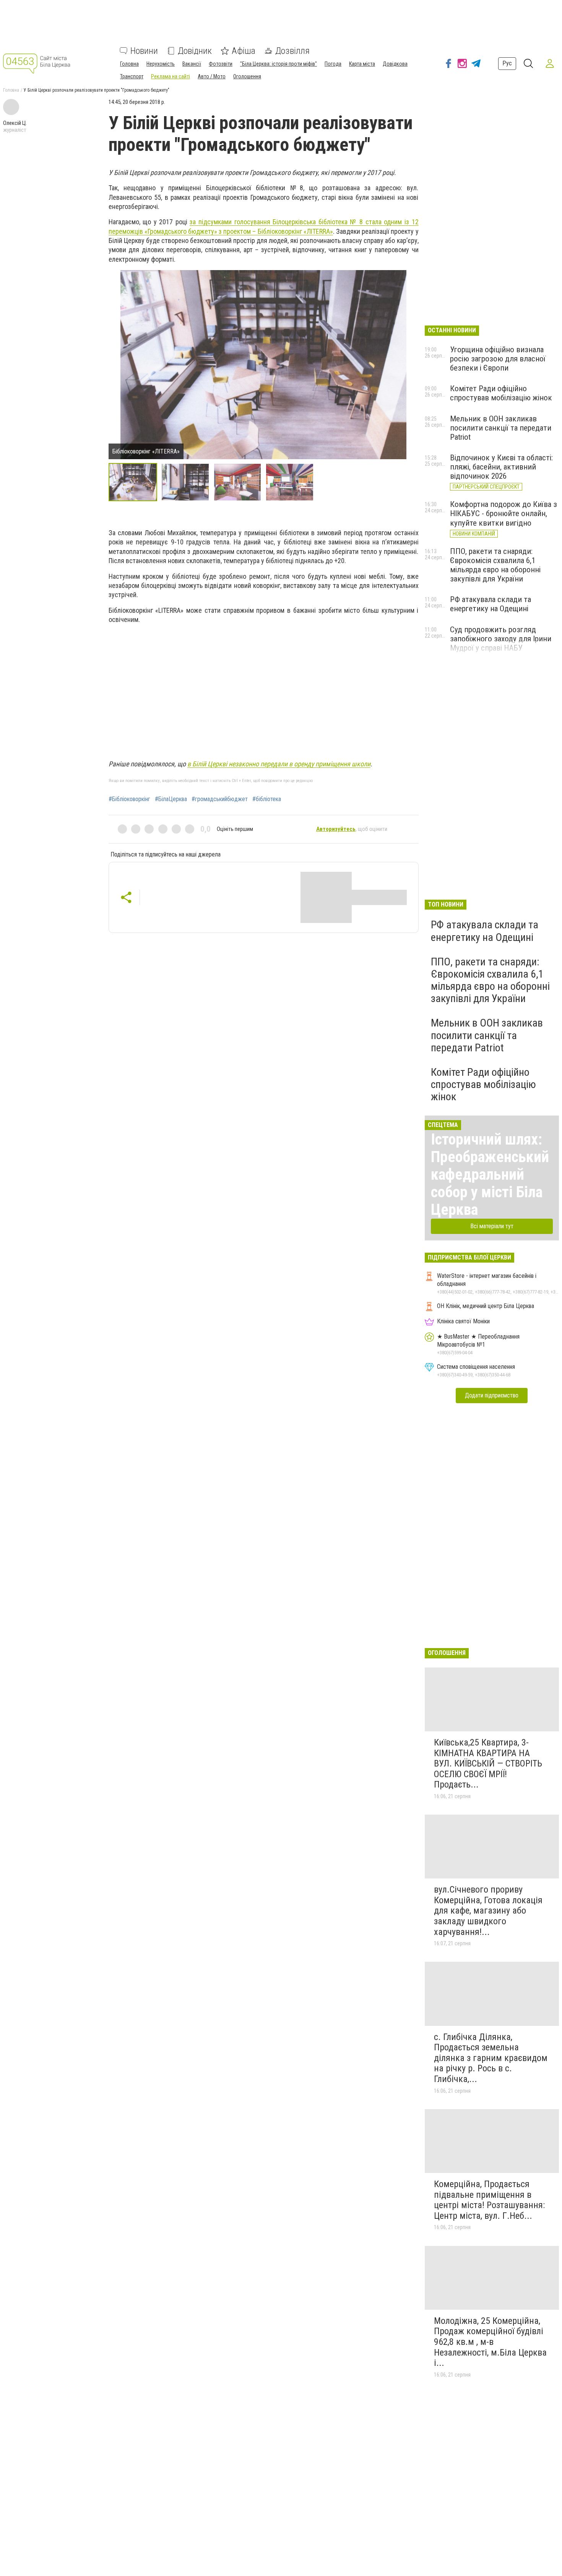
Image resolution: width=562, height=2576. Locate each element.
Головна (129, 64)
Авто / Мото (212, 76)
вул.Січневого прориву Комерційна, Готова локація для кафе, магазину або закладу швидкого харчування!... (488, 1911)
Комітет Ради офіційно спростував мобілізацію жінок (501, 393)
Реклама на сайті (171, 76)
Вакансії (192, 64)
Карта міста (362, 64)
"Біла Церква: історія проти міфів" (279, 64)
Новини (144, 51)
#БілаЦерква (171, 799)
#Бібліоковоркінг (129, 799)
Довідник (195, 51)
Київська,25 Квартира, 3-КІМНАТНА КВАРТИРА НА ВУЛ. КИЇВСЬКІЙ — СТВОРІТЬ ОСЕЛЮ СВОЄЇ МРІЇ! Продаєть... (488, 1763)
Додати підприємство (492, 1395)
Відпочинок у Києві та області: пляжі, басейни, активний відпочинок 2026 (501, 467)
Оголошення (247, 76)
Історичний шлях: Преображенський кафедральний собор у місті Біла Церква (490, 1175)
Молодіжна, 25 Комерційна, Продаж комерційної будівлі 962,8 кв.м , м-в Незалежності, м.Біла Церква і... (490, 2342)
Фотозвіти (221, 64)
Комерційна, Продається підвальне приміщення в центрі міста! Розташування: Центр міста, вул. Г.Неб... (489, 2200)
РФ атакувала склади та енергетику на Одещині (491, 604)
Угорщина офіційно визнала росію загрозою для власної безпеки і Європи (498, 359)
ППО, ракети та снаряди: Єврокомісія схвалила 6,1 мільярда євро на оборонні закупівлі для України (495, 565)
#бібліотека (267, 799)
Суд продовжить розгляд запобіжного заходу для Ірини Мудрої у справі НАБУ (501, 639)
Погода (333, 64)
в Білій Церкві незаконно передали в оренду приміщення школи (279, 764)
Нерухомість (161, 64)
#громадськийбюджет (220, 799)
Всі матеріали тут (492, 1226)
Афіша (244, 51)
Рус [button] (507, 63)
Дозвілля (292, 51)
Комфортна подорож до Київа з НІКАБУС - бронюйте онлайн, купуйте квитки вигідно (504, 513)
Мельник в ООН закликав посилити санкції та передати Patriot (501, 428)
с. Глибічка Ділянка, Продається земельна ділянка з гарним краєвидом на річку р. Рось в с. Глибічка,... (491, 2058)
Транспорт (132, 76)
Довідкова (395, 64)
